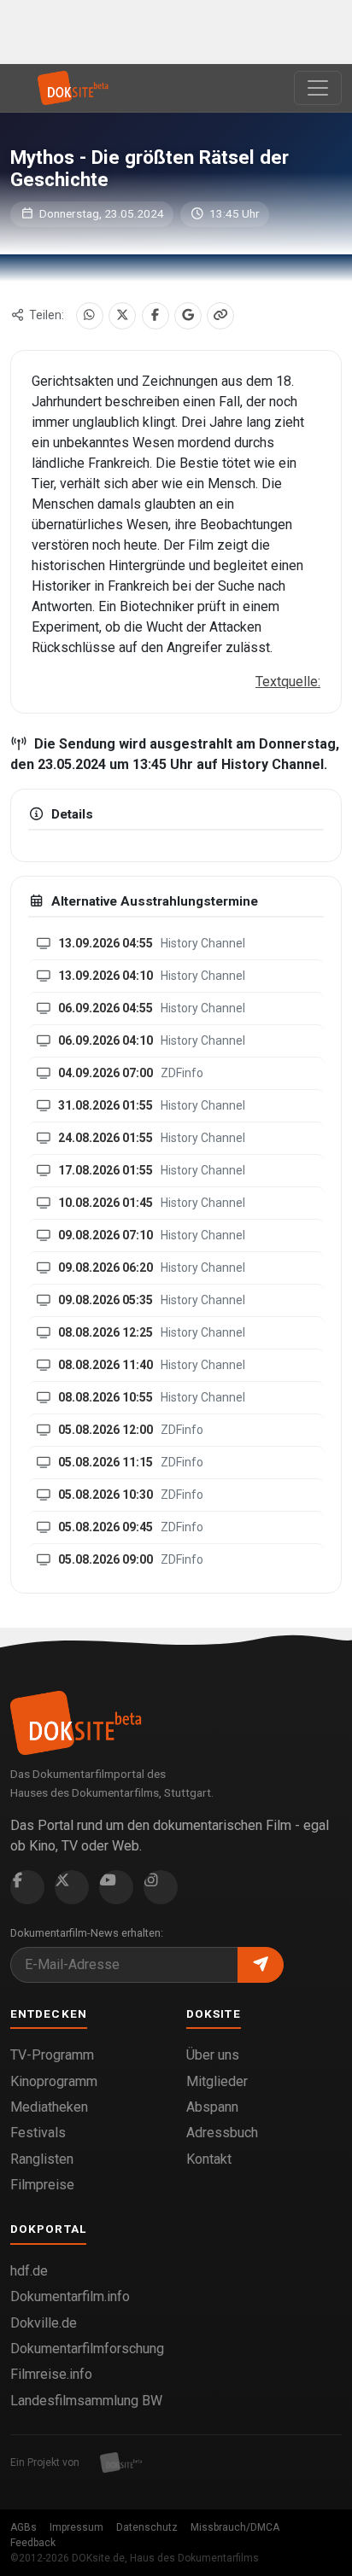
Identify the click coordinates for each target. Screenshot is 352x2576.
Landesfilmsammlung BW (86, 2401)
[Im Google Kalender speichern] (188, 316)
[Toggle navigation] (318, 88)
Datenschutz (147, 2527)
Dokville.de (44, 2323)
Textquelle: (288, 682)
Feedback (33, 2543)
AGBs (23, 2527)
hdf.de (29, 2271)
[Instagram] (161, 1887)
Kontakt (209, 2159)
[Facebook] (155, 316)
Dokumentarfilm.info (70, 2296)
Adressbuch (222, 2133)
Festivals (38, 2133)
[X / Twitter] (122, 316)
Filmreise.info (51, 2374)
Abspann (212, 2107)
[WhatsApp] (90, 316)
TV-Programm (52, 2055)
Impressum (76, 2527)
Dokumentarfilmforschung (87, 2349)
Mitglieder (217, 2081)
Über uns (213, 2055)
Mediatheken (49, 2107)
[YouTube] (116, 1887)
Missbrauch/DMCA (235, 2527)
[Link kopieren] (220, 316)
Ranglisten (42, 2159)
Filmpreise (42, 2185)
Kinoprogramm (54, 2081)
